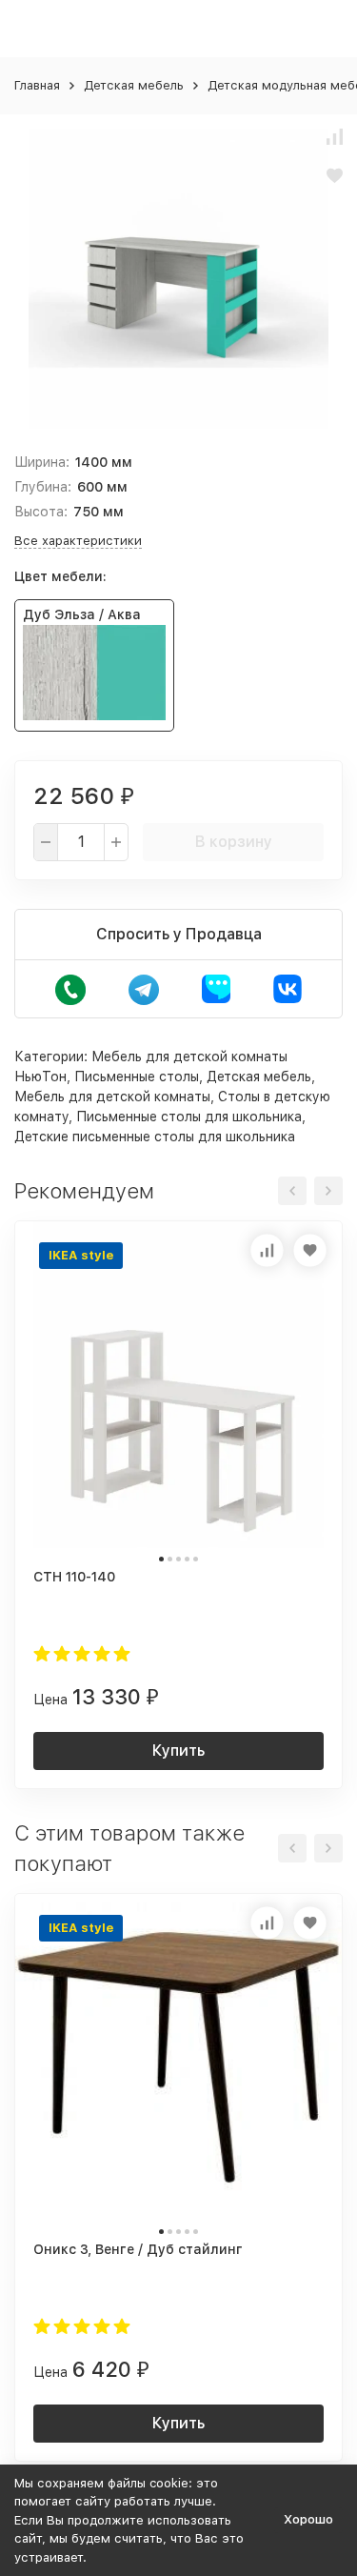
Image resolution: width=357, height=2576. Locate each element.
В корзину (234, 842)
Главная (37, 85)
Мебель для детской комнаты (112, 1097)
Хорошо (308, 2519)
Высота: (41, 512)
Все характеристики (78, 541)
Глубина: (43, 487)
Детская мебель (134, 85)
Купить (178, 1751)
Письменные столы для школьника (189, 1117)
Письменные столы (137, 1077)
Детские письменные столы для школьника (155, 1137)
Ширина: (42, 462)
